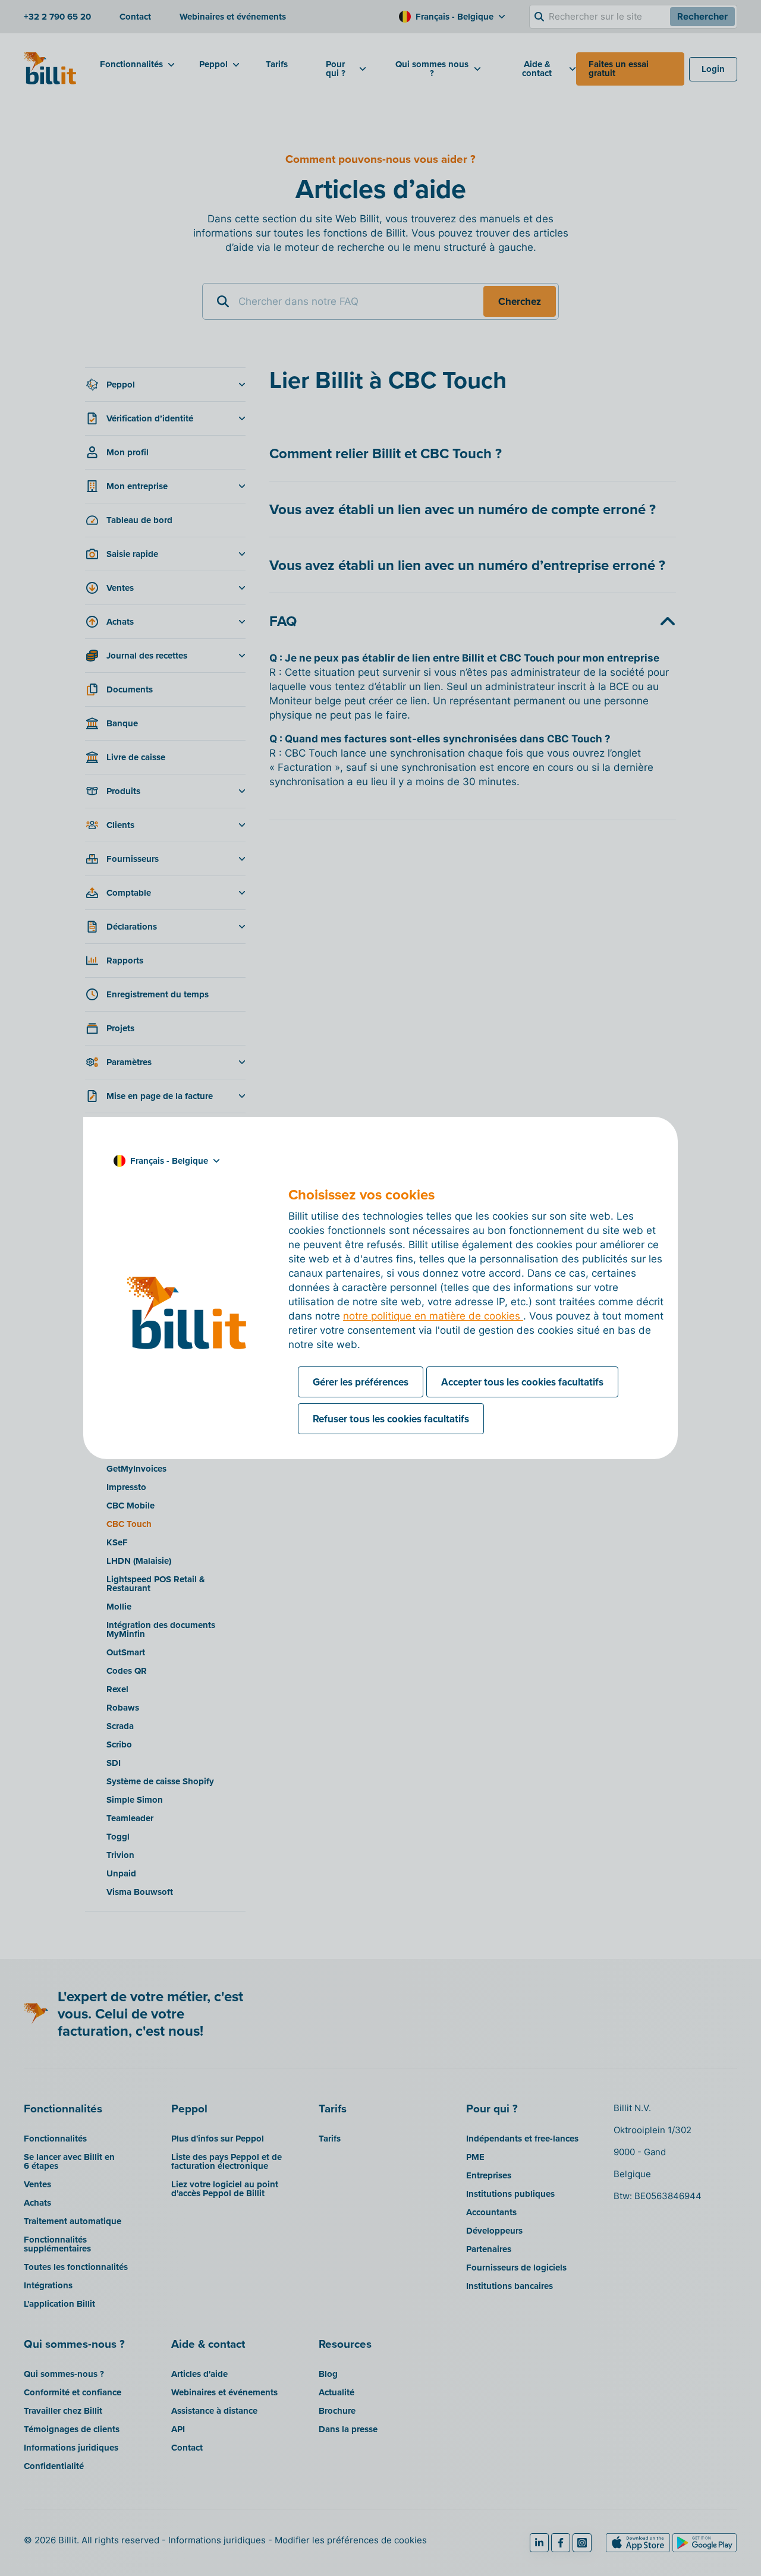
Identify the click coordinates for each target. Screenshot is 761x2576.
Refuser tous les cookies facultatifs (391, 1419)
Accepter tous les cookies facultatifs (522, 1382)
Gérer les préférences (361, 1382)
